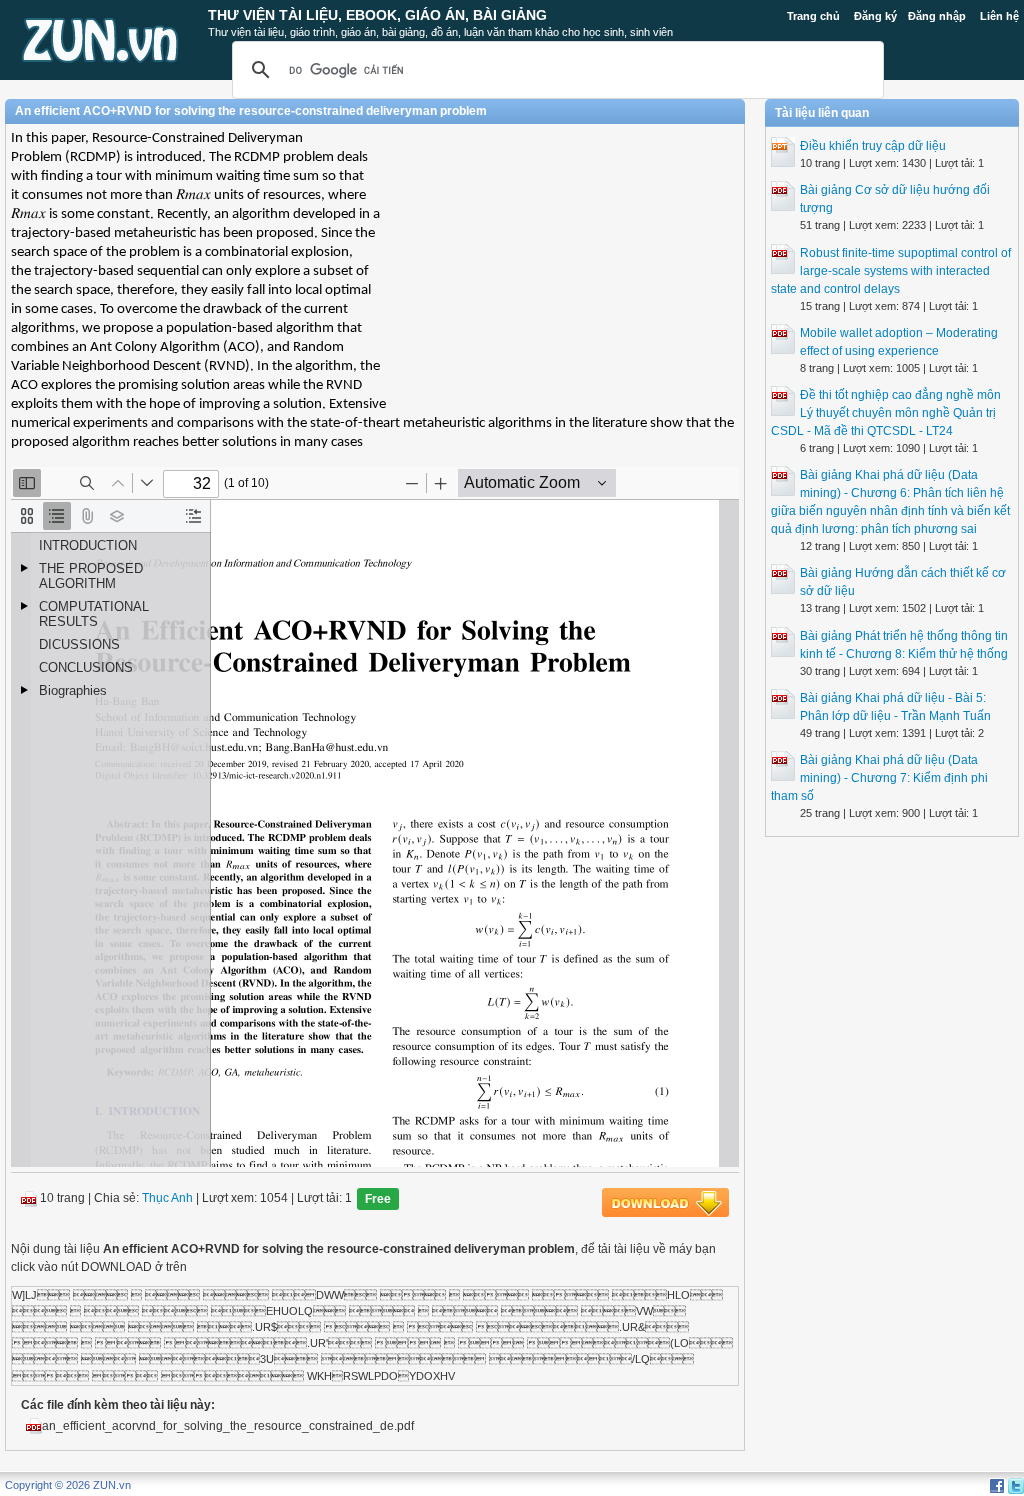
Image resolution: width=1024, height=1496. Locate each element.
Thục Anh (167, 1198)
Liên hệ (999, 16)
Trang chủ (813, 16)
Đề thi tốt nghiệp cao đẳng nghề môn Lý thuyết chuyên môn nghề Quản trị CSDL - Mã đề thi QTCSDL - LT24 (886, 413)
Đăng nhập (937, 16)
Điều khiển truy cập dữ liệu (873, 146)
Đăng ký (875, 16)
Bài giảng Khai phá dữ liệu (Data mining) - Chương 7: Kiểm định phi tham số (879, 778)
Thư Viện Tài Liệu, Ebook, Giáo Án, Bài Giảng (377, 15)
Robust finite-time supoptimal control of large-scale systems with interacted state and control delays (891, 271)
